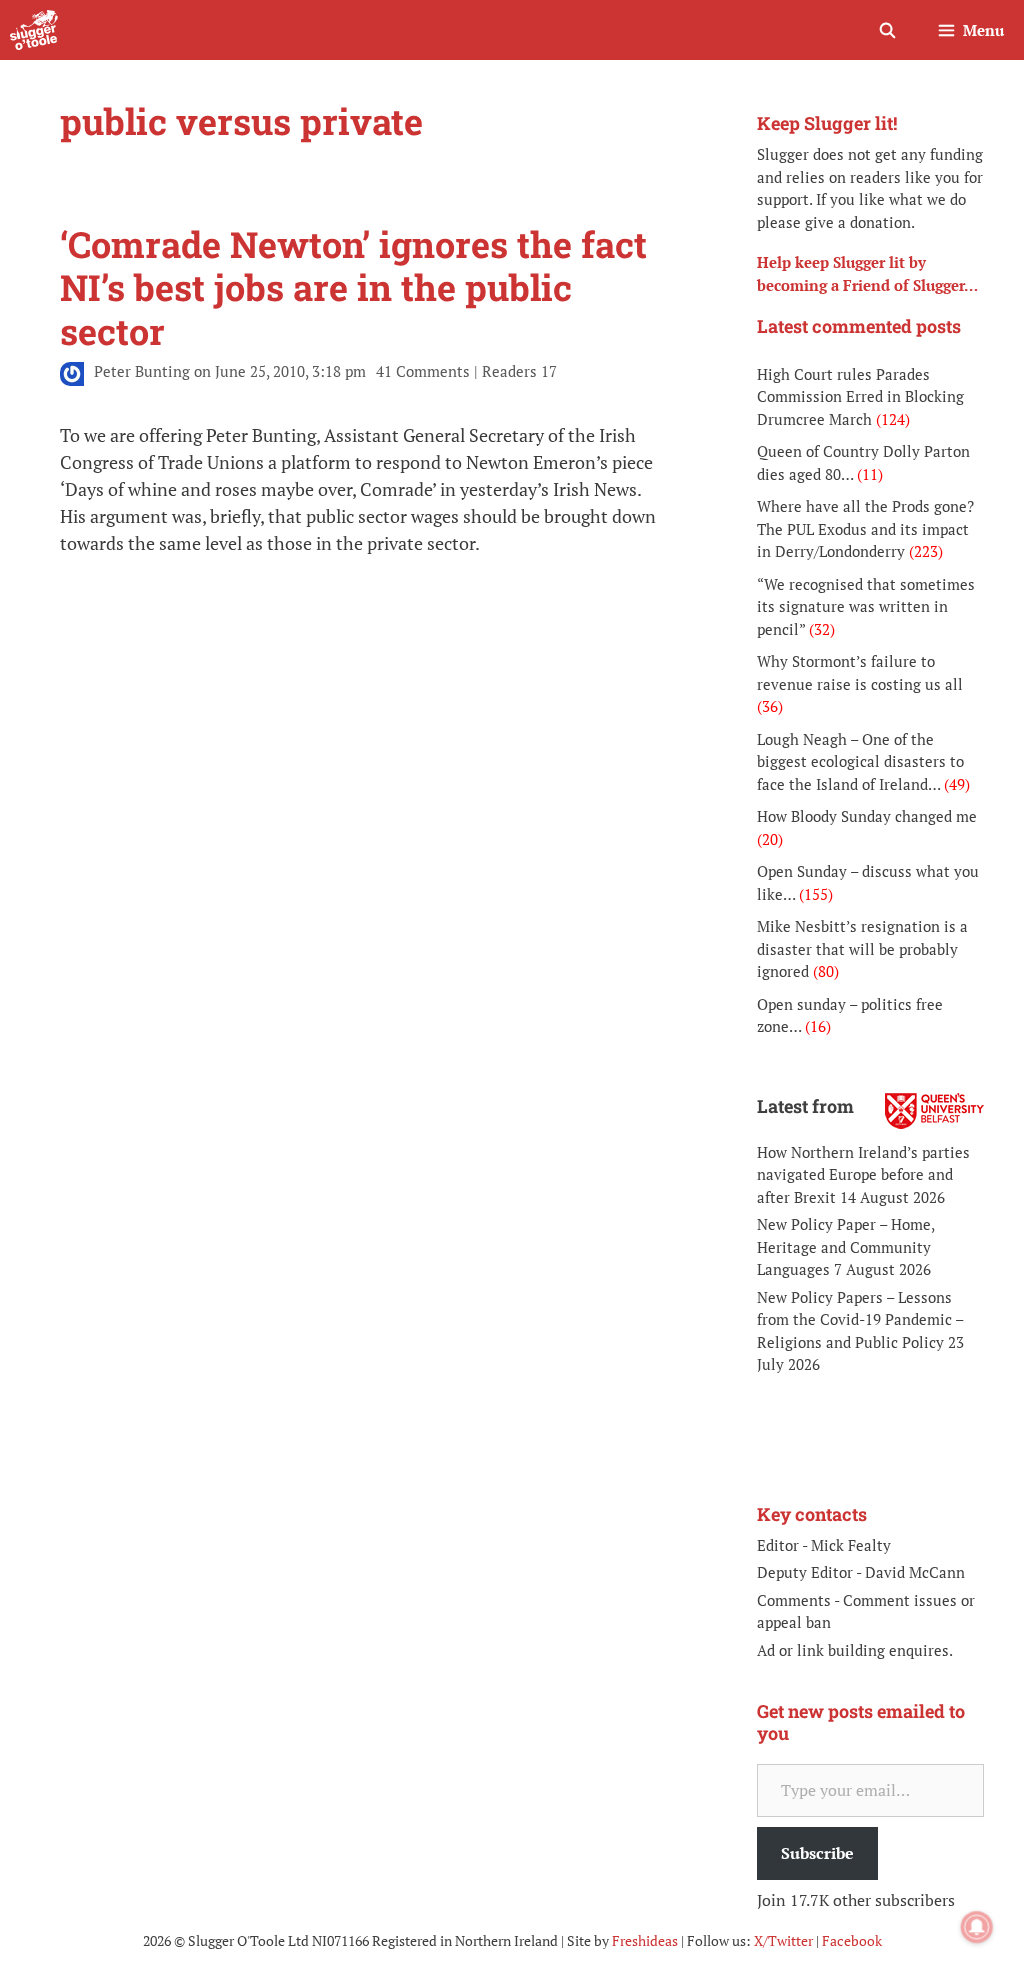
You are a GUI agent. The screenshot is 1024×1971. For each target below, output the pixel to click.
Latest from (805, 1106)
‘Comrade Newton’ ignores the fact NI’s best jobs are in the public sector (353, 287)
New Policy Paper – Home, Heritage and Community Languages (845, 1246)
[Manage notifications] (977, 1927)
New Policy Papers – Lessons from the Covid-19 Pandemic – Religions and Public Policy (860, 1319)
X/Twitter (783, 1940)
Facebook (852, 1940)
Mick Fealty (851, 1545)
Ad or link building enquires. (855, 1650)
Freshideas (645, 1940)
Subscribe (817, 1853)
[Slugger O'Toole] (34, 30)
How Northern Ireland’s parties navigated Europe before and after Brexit (863, 1174)
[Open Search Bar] (886, 30)
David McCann (915, 1572)
